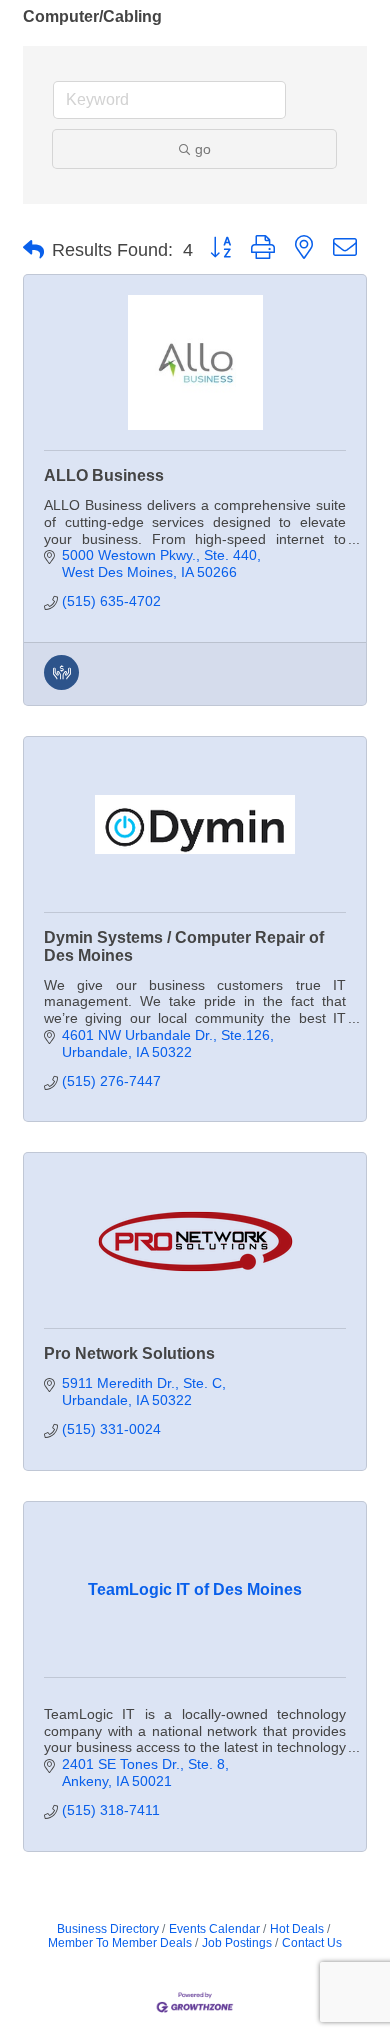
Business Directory (108, 1929)
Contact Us (312, 1943)
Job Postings (237, 1943)
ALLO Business (104, 475)
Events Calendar (214, 1929)
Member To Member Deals (120, 1943)
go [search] (203, 149)
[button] (33, 250)
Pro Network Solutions (129, 1353)
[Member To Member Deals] (61, 685)
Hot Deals (297, 1929)
